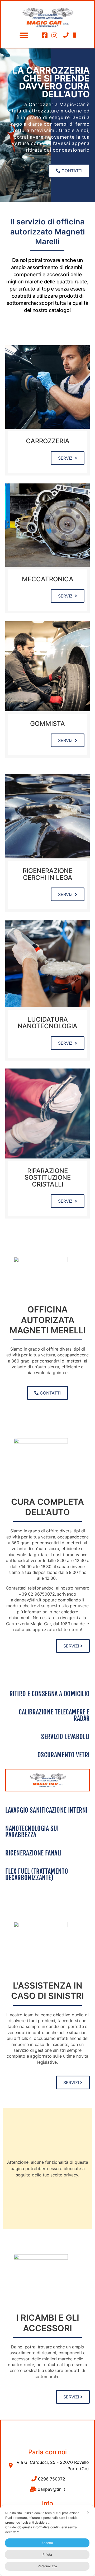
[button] (24, 35)
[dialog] (47, 2541)
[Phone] (66, 35)
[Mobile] (74, 35)
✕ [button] (88, 2512)
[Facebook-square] (45, 35)
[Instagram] (54, 35)
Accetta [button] (47, 2543)
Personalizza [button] (47, 2566)
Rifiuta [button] (47, 2554)
